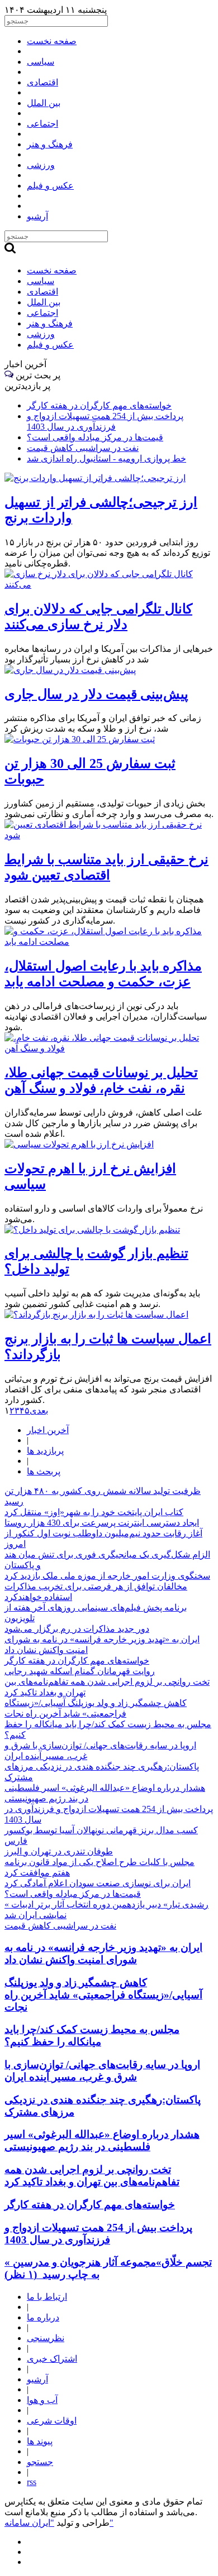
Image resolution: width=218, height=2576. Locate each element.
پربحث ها (44, 1471)
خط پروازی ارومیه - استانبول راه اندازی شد (106, 458)
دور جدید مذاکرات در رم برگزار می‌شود (77, 1629)
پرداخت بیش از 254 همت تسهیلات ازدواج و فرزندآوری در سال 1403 (98, 2234)
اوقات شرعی (52, 2421)
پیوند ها (40, 2441)
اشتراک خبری (52, 2359)
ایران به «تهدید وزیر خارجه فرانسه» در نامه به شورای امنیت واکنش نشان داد (103, 1953)
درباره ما (43, 2317)
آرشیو (37, 2379)
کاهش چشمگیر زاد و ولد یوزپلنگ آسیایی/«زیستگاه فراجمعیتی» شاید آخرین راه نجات (103, 1995)
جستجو (40, 2462)
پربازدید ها (45, 1451)
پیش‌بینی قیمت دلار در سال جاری (96, 694)
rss (32, 2482)
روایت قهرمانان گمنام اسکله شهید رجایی (80, 1671)
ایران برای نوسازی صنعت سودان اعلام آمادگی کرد (98, 1883)
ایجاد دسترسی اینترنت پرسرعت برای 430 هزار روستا (102, 1523)
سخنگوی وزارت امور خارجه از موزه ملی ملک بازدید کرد (107, 1576)
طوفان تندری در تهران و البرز (59, 1851)
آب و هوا (42, 2400)
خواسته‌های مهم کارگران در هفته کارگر (99, 405)
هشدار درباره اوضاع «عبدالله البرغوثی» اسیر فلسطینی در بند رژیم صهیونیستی (102, 2140)
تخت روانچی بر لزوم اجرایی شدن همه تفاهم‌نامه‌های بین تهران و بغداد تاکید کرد (92, 2176)
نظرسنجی (46, 2338)
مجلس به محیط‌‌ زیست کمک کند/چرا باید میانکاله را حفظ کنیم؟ (92, 2036)
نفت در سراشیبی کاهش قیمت (83, 448)
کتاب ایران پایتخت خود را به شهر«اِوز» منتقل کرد (94, 1512)
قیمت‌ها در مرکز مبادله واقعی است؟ (95, 437)
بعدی (39, 1410)
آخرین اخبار (48, 1430)
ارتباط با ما (47, 2297)
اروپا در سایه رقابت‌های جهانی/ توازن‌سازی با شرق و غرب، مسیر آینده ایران (102, 2071)
